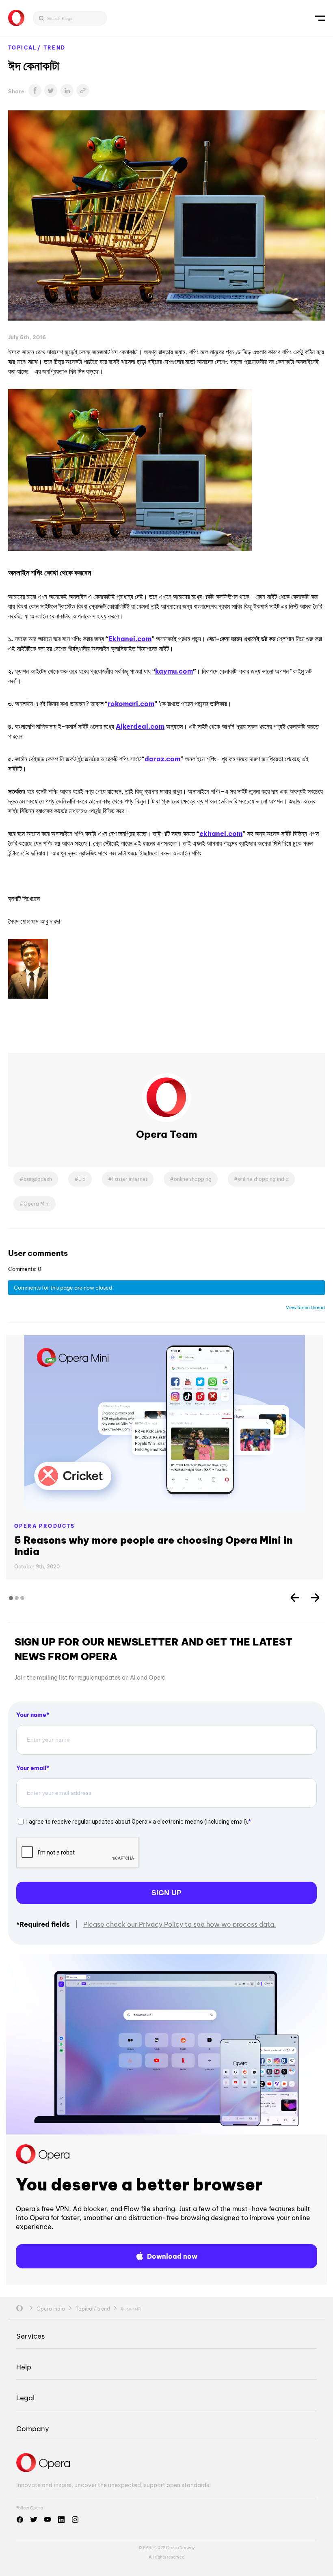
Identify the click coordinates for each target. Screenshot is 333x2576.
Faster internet (130, 1179)
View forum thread (305, 1307)
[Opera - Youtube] (48, 2520)
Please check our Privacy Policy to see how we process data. (180, 1924)
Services (30, 2336)
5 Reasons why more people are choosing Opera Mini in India (154, 1546)
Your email (31, 1768)
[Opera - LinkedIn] (61, 2520)
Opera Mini (37, 1204)
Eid (82, 1179)
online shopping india (263, 1179)
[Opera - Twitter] (34, 2520)
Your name (31, 1715)
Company (33, 2428)
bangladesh (38, 1179)
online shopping (193, 1179)
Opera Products (45, 1526)
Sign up (166, 1893)
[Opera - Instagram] (75, 2520)
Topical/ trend (37, 48)
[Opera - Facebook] (20, 2520)
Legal (25, 2398)
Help (24, 2367)
